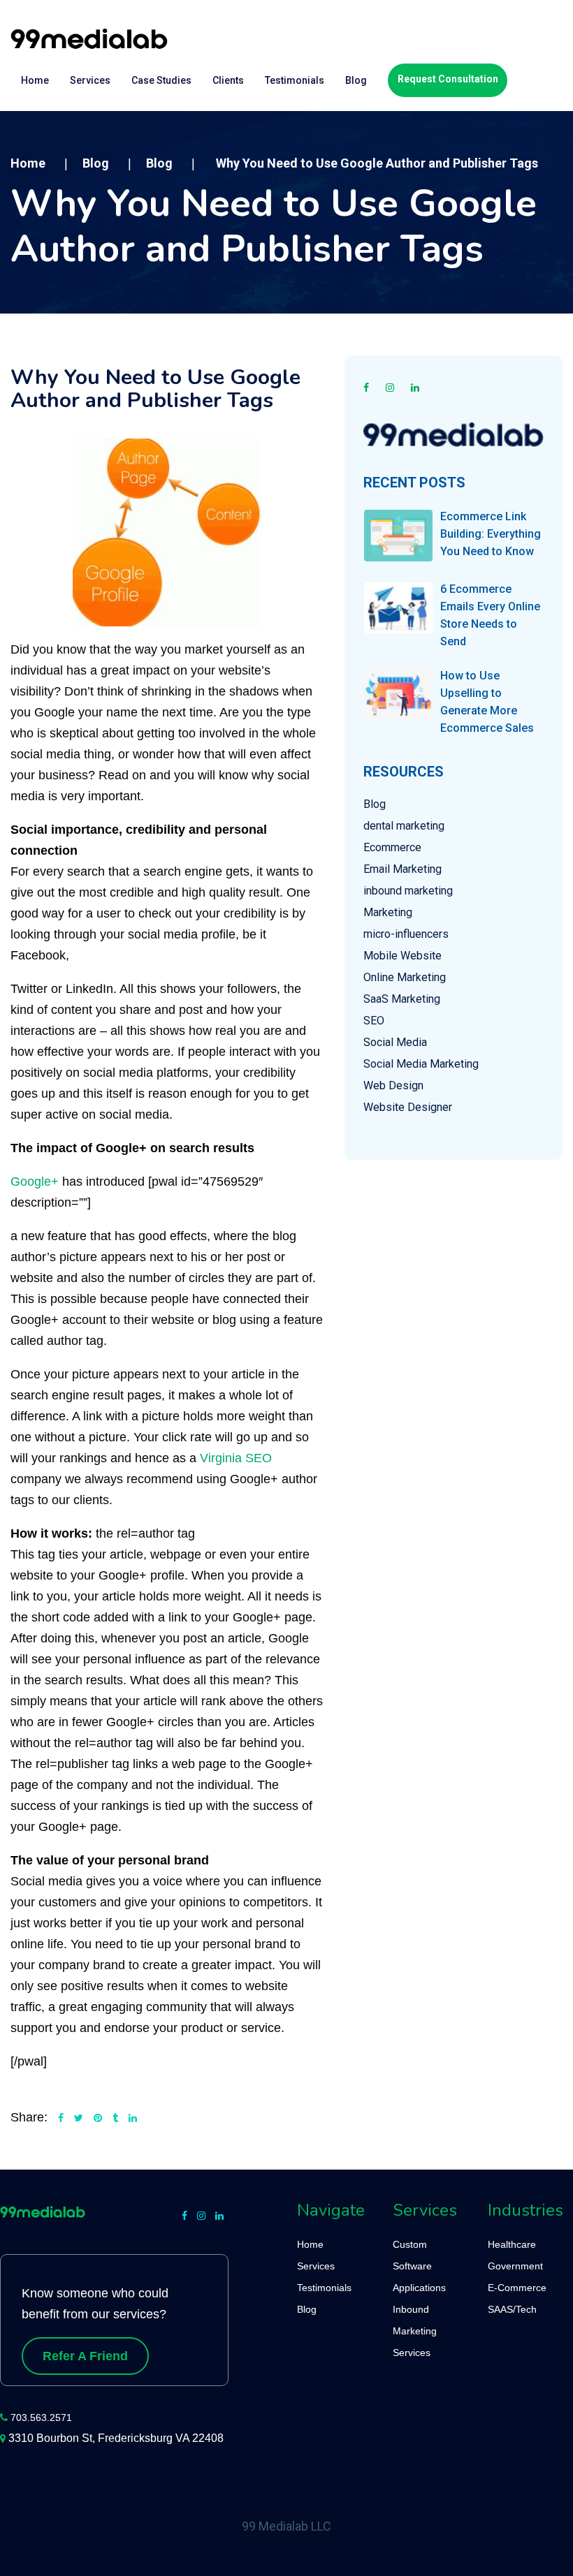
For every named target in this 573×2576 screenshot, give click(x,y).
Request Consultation (448, 79)
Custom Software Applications (419, 2266)
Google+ (35, 1182)
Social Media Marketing (421, 1064)
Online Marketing (405, 977)
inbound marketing (408, 891)
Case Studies (161, 80)
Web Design (393, 1085)
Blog (356, 80)
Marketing (388, 912)
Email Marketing (402, 869)
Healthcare (512, 2244)
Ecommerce (392, 847)
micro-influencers (406, 934)
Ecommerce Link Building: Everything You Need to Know (491, 534)
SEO (374, 1021)
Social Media (395, 1042)
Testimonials (295, 80)
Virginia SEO (236, 1458)
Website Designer (408, 1107)
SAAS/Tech (512, 2309)
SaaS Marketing (402, 999)
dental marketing (404, 826)
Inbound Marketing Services (415, 2331)
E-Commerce (517, 2288)
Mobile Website (402, 956)
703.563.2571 (41, 2417)
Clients (228, 80)
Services (90, 80)
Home (35, 80)
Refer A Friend (85, 2356)
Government (515, 2266)
